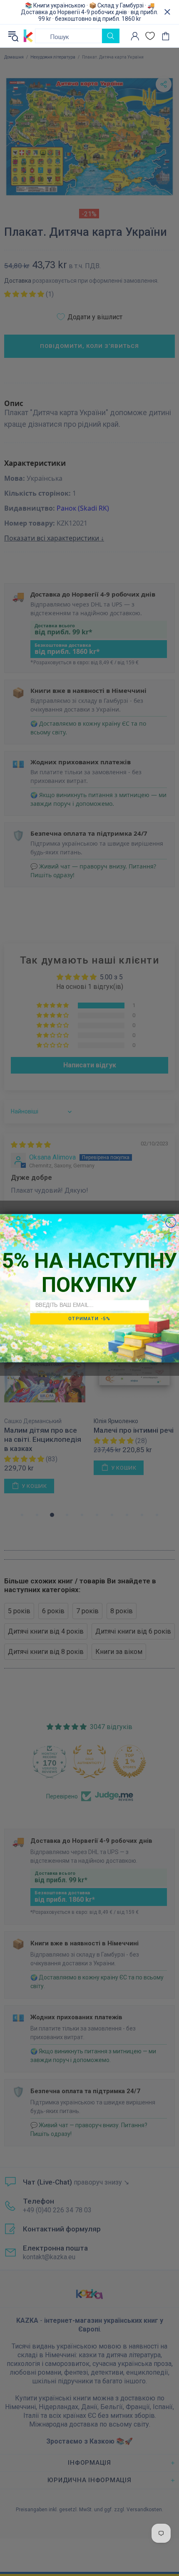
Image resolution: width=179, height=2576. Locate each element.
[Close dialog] (171, 1222)
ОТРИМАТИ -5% (89, 1319)
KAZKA (28, 36)
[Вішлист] (150, 36)
